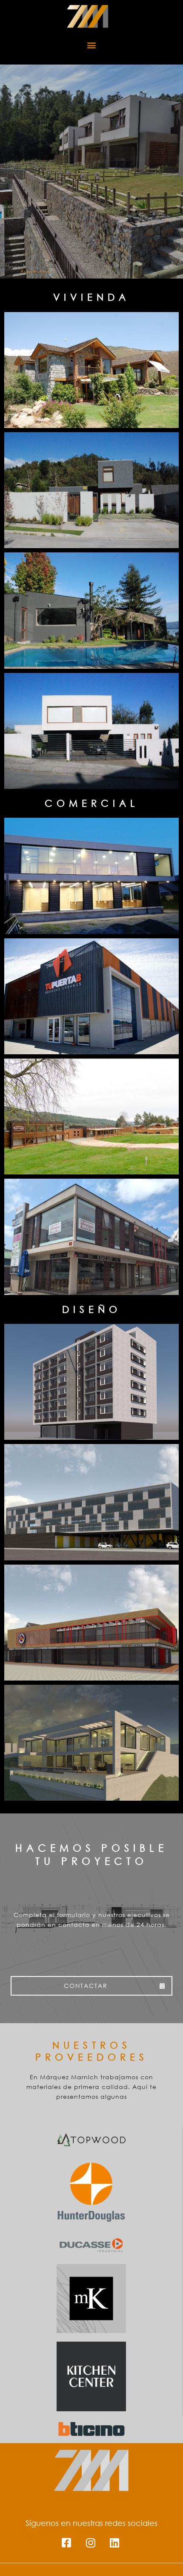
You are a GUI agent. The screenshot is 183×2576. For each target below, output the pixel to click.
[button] (92, 45)
